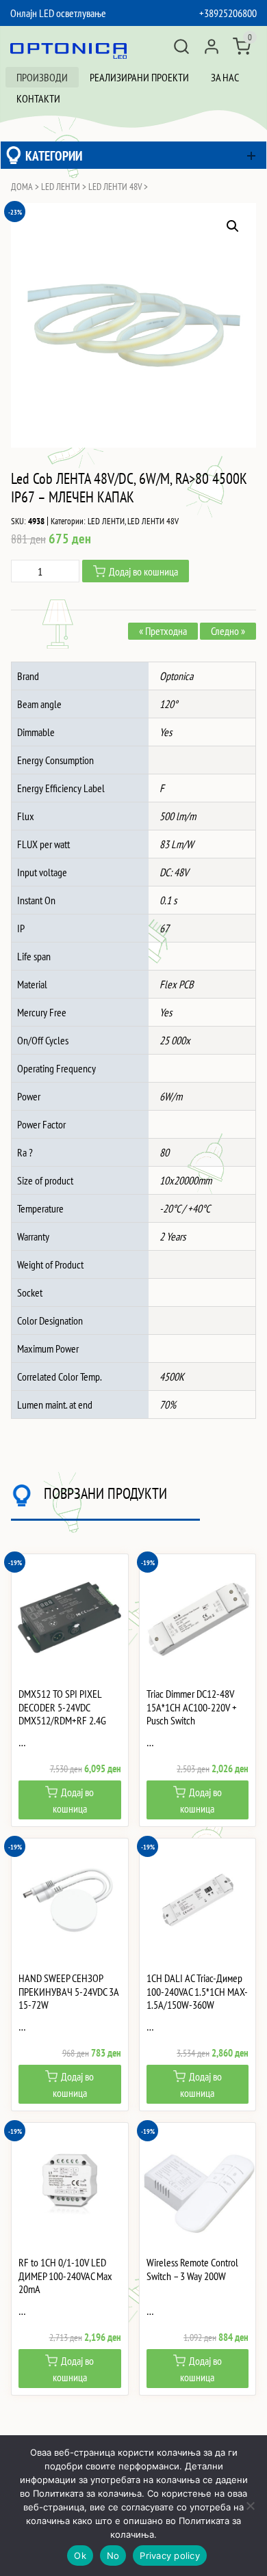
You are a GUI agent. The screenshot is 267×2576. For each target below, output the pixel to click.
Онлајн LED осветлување (58, 13)
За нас (225, 77)
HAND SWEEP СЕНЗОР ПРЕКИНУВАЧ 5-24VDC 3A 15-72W (68, 1991)
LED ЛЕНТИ (61, 187)
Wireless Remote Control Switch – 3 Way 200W (192, 2269)
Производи (42, 77)
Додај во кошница (143, 571)
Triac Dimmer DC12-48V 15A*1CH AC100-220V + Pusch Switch (192, 1707)
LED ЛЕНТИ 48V (115, 187)
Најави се (212, 46)
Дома (22, 187)
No (113, 2555)
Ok (80, 2555)
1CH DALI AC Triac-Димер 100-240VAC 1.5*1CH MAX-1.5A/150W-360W (197, 1991)
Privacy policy (170, 2555)
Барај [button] (181, 46)
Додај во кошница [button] (74, 1800)
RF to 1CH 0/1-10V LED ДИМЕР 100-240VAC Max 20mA (65, 2276)
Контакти (38, 98)
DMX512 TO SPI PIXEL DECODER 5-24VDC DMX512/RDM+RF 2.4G (62, 1707)
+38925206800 (228, 13)
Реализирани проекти (139, 77)
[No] (250, 2506)
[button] (233, 226)
